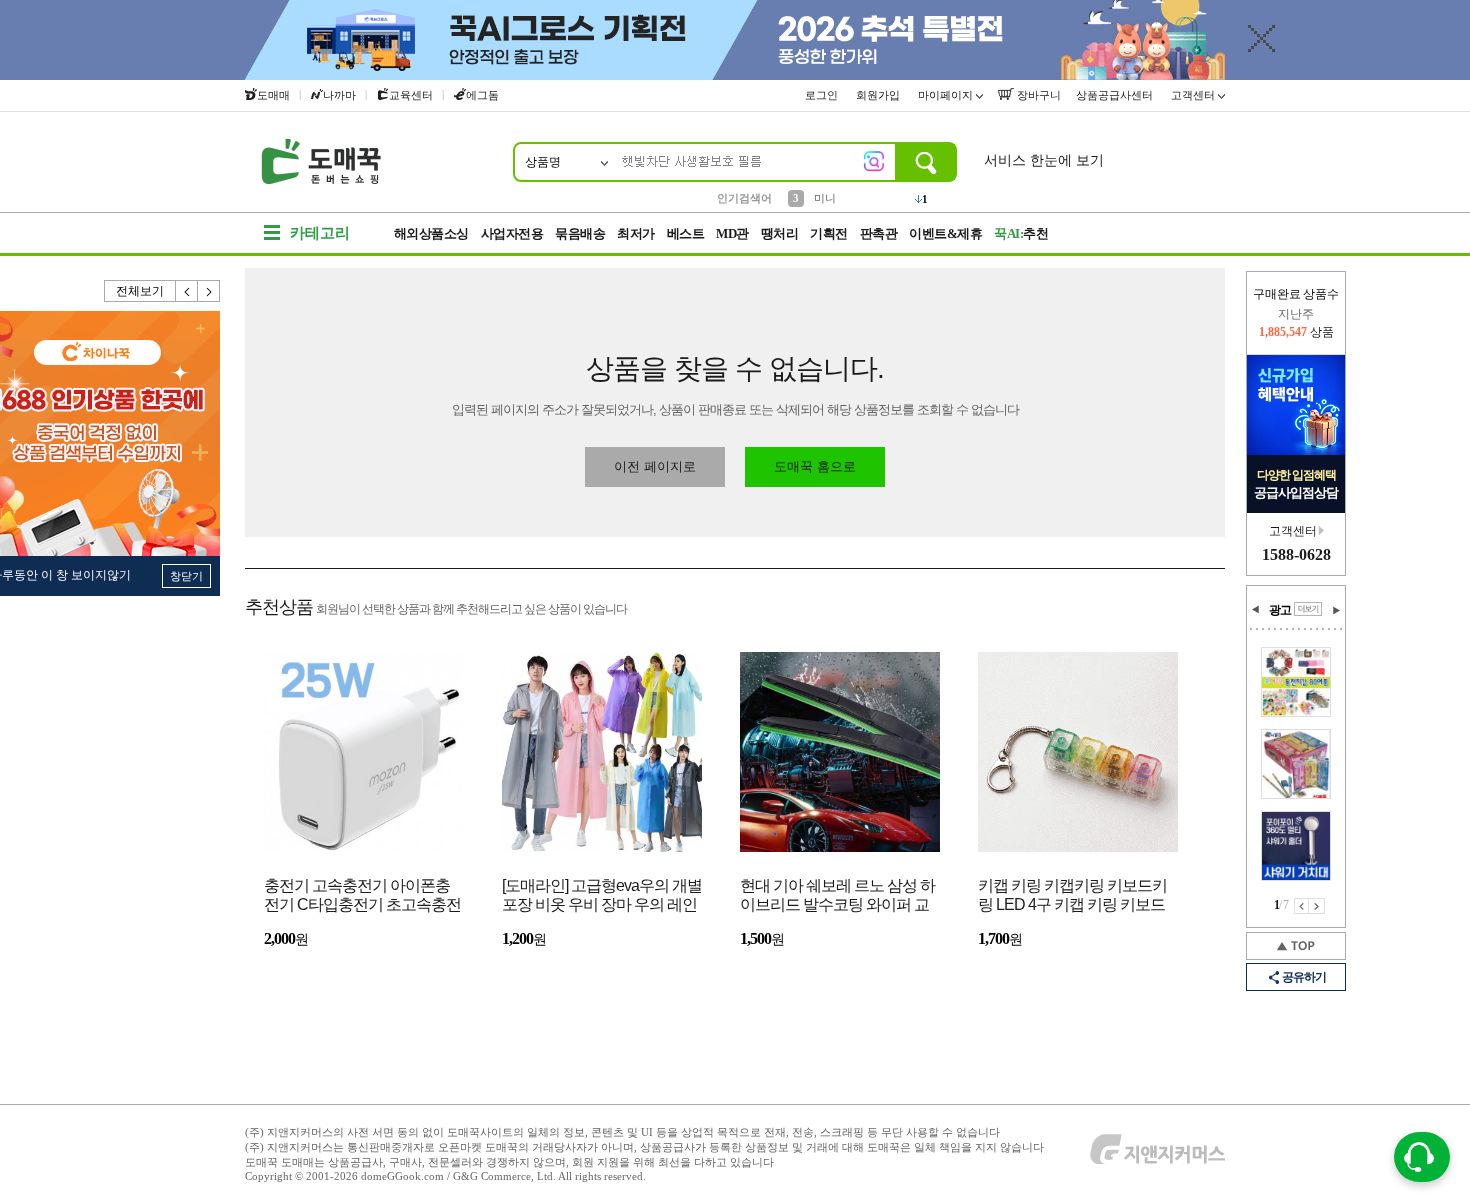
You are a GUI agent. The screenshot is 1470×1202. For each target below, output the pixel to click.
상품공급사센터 (1116, 95)
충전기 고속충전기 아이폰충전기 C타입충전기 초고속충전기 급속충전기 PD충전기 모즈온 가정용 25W (362, 896)
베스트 (686, 233)
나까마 (339, 95)
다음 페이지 (1317, 906)
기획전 (829, 233)
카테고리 (320, 233)
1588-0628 (1296, 554)
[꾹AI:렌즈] (874, 161)
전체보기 (140, 291)
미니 (825, 197)
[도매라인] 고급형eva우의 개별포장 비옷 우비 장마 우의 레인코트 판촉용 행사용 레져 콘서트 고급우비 (602, 896)
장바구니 (1037, 95)
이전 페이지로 (655, 466)
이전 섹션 (1256, 610)
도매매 (273, 95)
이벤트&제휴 (945, 233)
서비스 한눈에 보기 (1044, 160)
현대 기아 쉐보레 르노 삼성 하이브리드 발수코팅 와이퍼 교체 (837, 896)
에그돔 (482, 95)
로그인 (823, 95)
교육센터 (411, 95)
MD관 (732, 233)
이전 (187, 291)
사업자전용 (512, 233)
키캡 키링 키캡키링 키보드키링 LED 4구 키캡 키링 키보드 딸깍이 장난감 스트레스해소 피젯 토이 (1072, 896)
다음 (209, 291)
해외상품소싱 (431, 233)
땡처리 (780, 233)
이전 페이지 (1301, 906)
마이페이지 (947, 95)
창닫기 (186, 576)
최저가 (636, 233)
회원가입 (879, 95)
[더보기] (1308, 609)
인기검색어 (744, 198)
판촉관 (879, 233)
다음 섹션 (1336, 610)
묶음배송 (580, 233)
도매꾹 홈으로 (815, 466)
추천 (1021, 233)
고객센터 (1194, 95)
